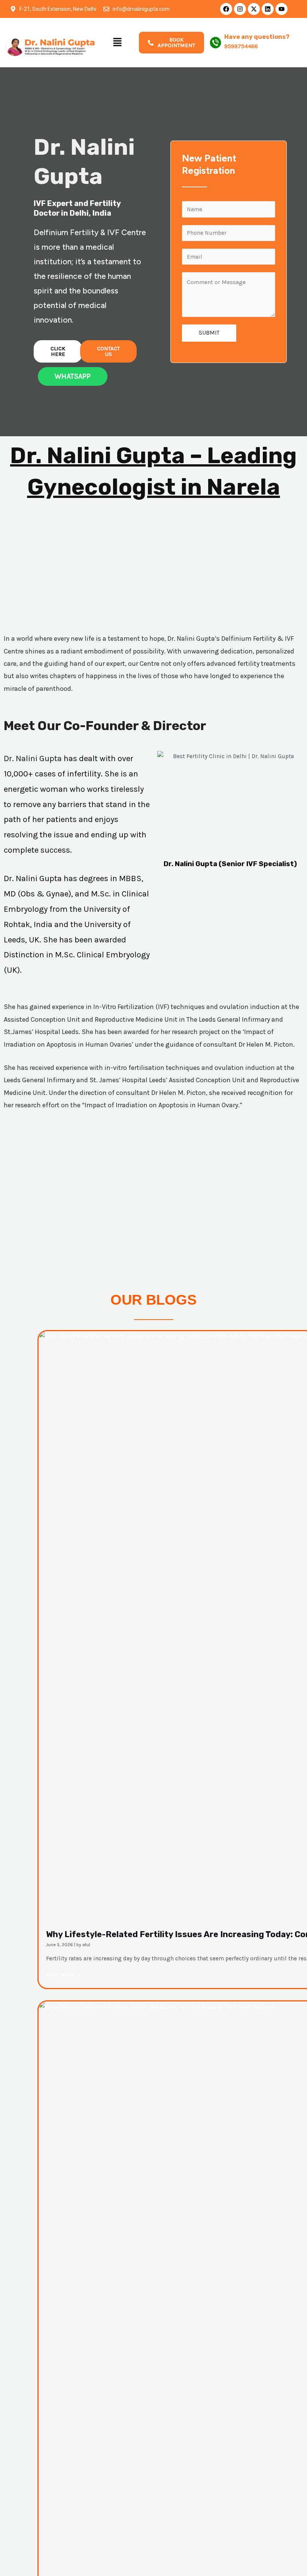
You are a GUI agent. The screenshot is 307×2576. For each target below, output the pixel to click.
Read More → (64, 1975)
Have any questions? (257, 37)
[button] (117, 43)
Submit (209, 333)
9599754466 (241, 46)
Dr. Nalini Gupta (34, 758)
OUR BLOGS (153, 1300)
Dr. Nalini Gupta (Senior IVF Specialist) (230, 864)
